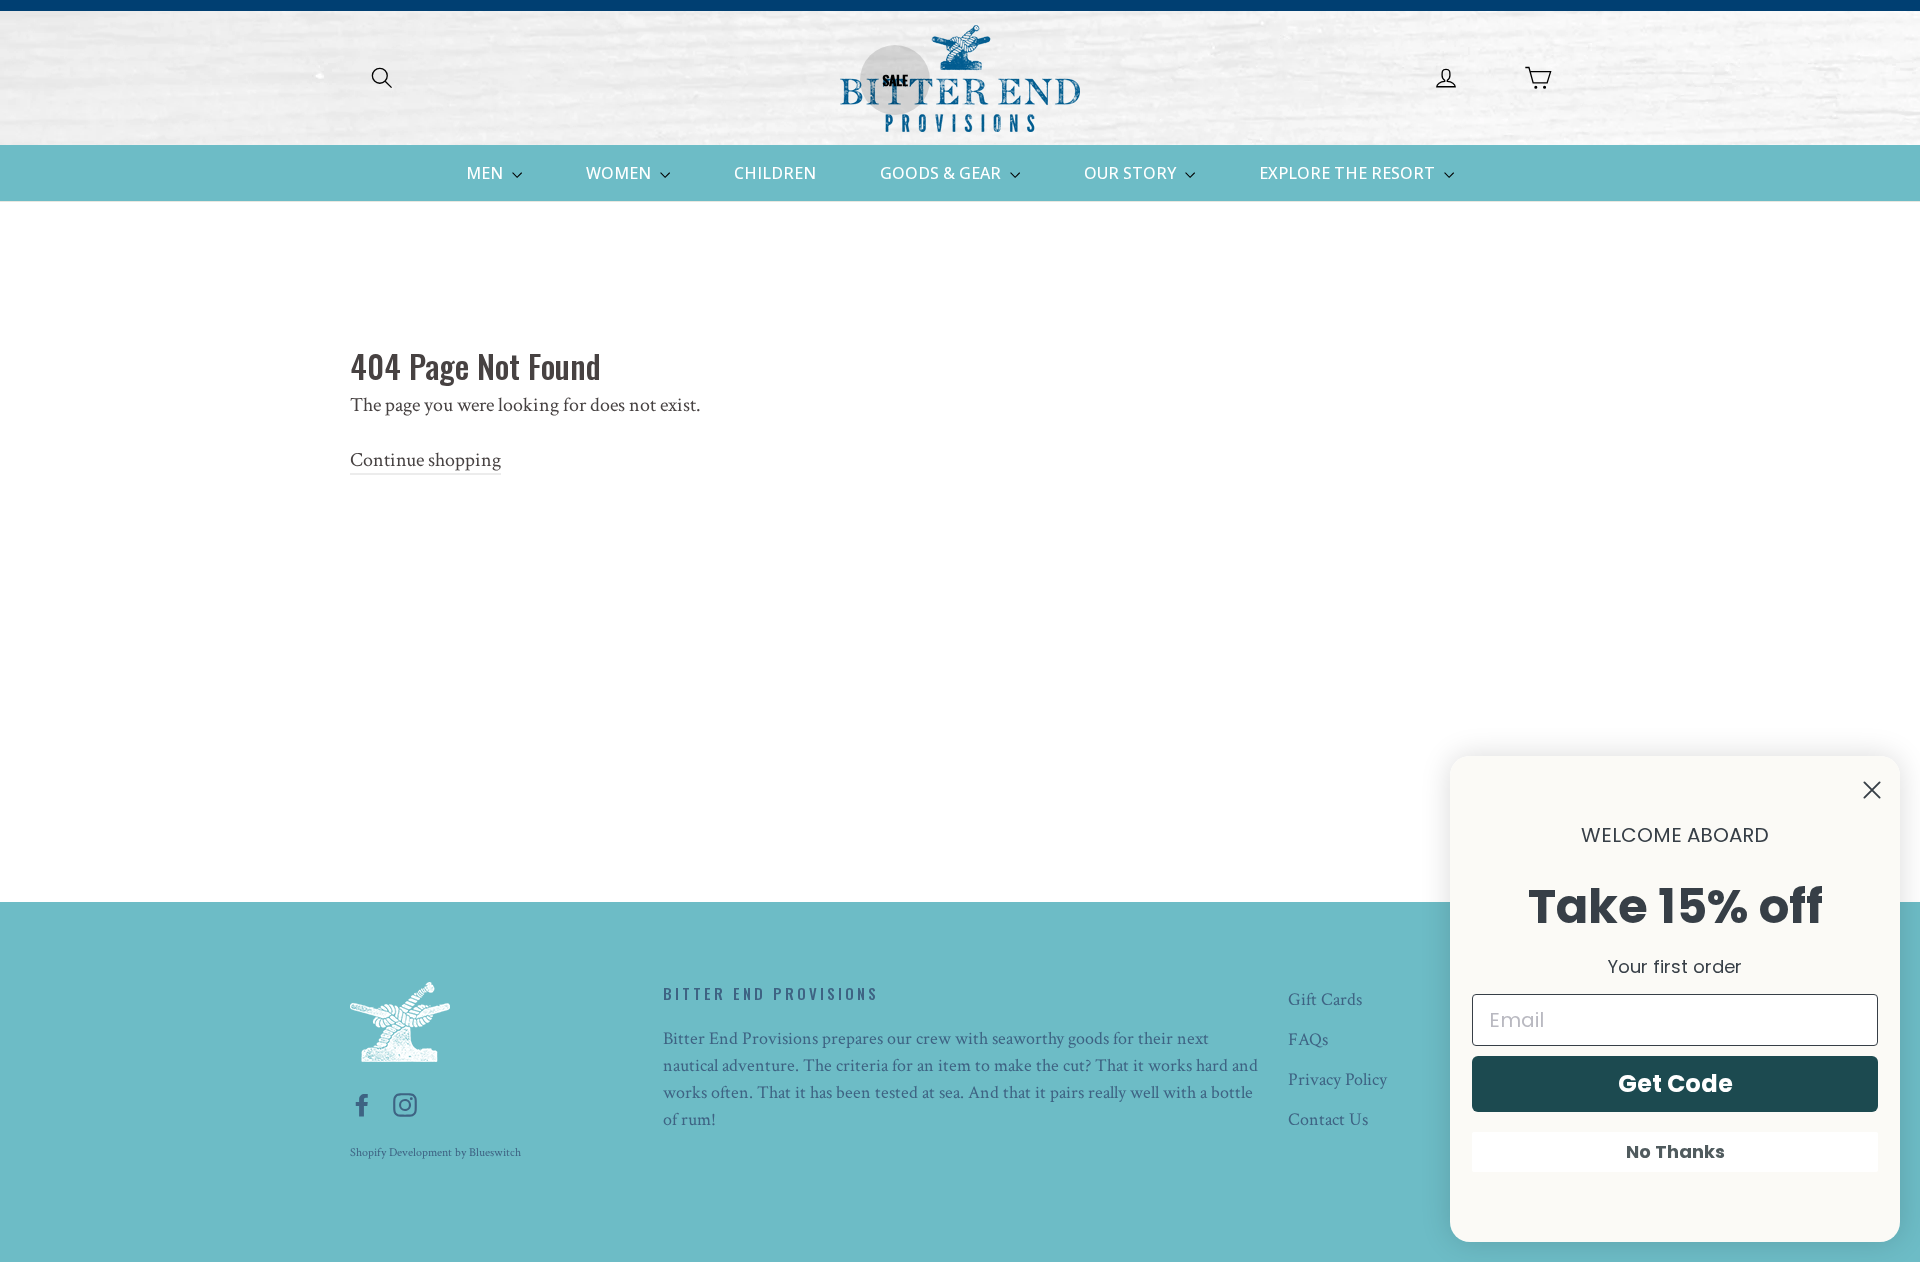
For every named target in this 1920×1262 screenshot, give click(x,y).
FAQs (1308, 1039)
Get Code (1675, 1083)
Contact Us (1328, 1119)
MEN (486, 173)
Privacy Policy (1337, 1079)
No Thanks (1675, 1151)
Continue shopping (425, 460)
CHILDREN (775, 173)
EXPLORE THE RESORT (1349, 173)
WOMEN (620, 173)
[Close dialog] (1872, 790)
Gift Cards (1325, 999)
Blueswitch (495, 1152)
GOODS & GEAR (942, 173)
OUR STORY (1132, 173)
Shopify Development (401, 1152)
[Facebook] (362, 1104)
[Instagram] (405, 1104)
